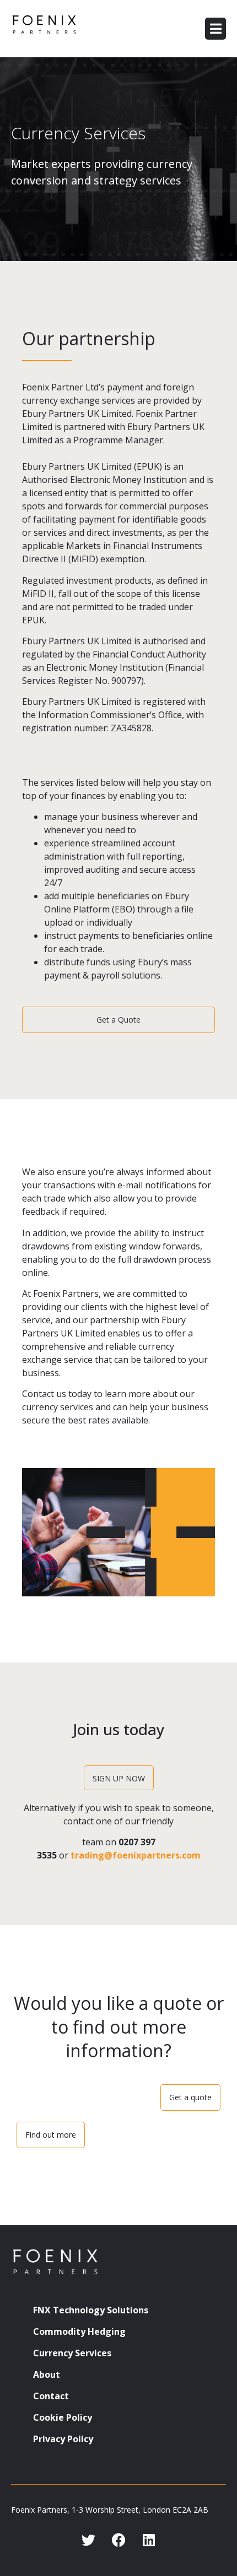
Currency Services (72, 2353)
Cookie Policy (63, 2417)
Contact (51, 2396)
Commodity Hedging (79, 2332)
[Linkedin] (149, 2540)
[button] (216, 29)
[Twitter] (88, 2540)
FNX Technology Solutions (91, 2310)
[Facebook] (118, 2540)
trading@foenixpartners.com (136, 1855)
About (47, 2374)
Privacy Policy (63, 2439)
